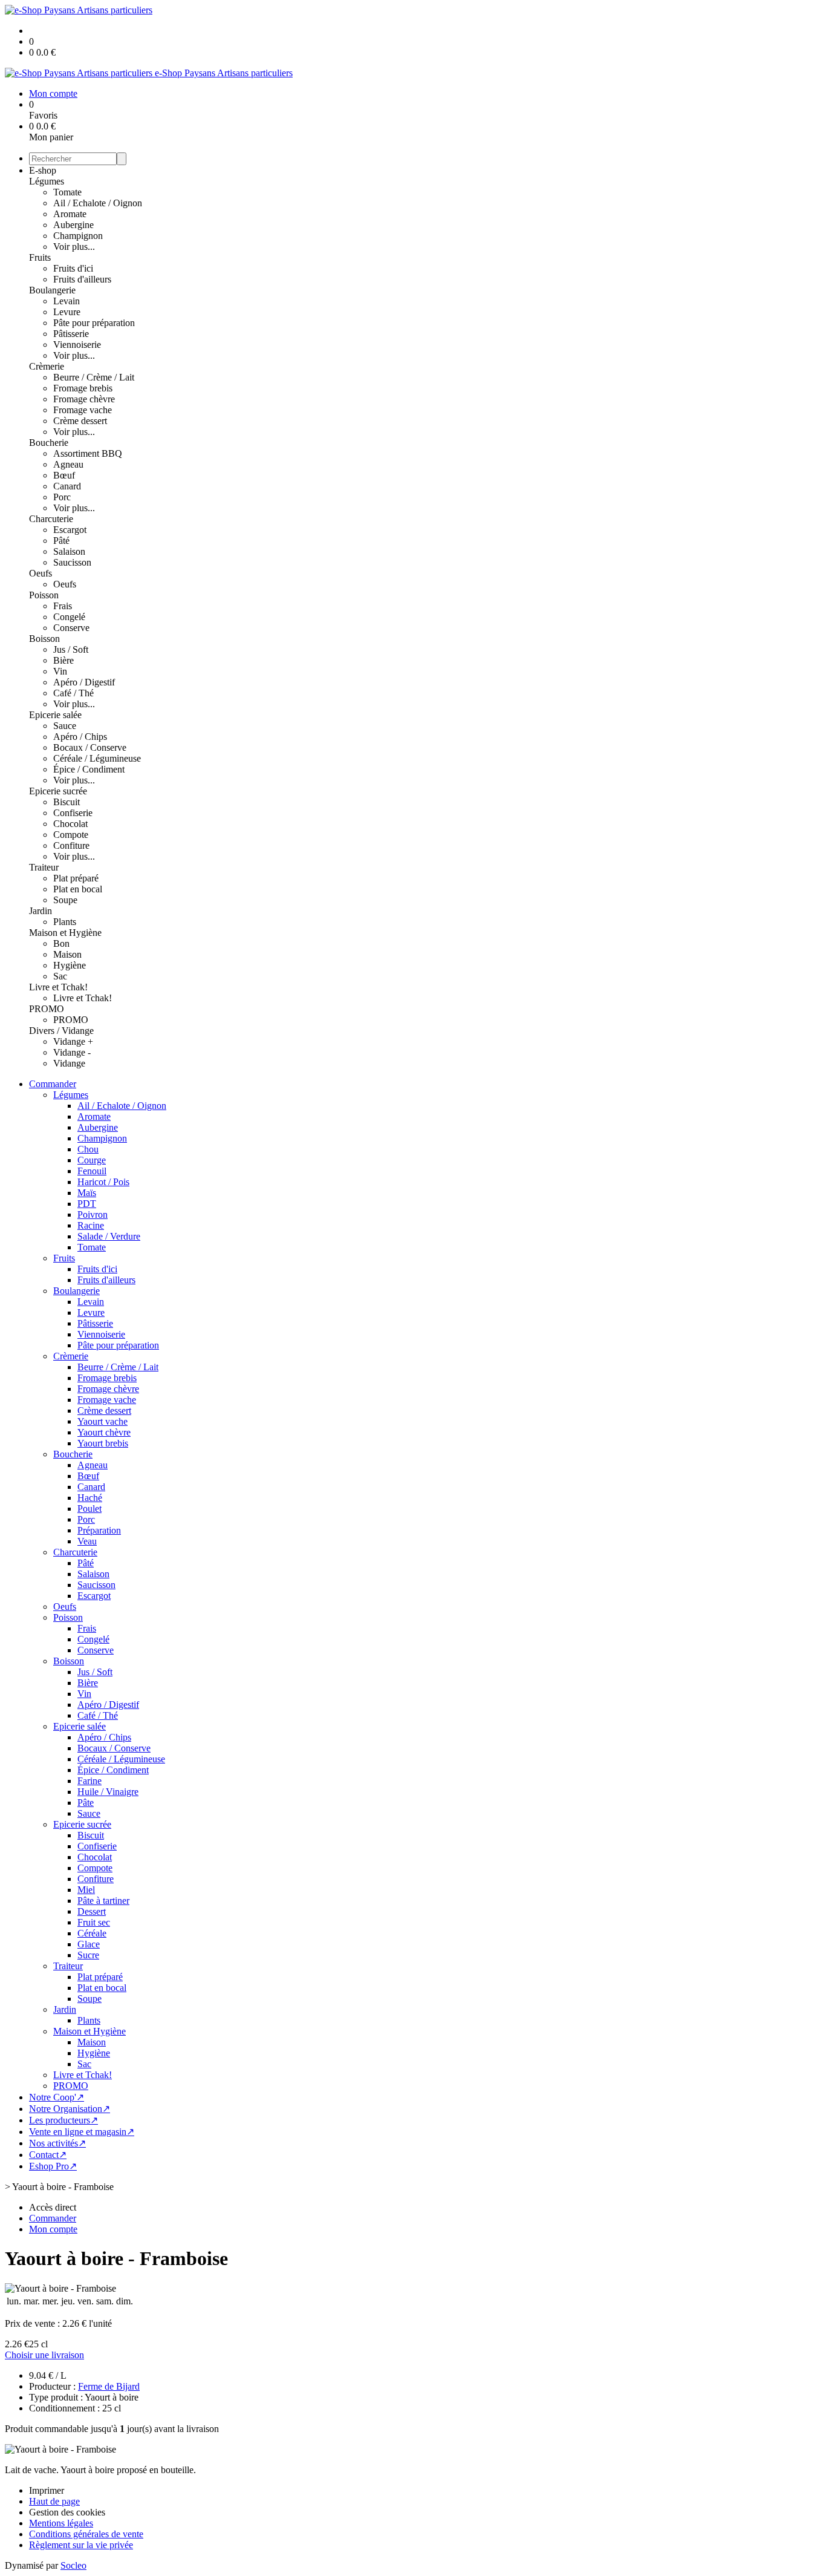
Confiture (71, 845)
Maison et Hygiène (65, 933)
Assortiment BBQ (88, 453)
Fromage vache (83, 410)
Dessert (92, 1911)
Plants (65, 922)
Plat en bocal (78, 889)
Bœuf (64, 475)
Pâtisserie (71, 334)
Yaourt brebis (103, 1443)
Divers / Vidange (61, 1031)
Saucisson (72, 562)
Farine (89, 1781)
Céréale (92, 1933)
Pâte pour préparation (94, 323)
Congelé (69, 617)
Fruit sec (94, 1922)
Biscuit (67, 802)
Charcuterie (51, 519)
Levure (67, 312)
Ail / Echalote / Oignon (98, 203)
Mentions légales (61, 2523)
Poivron (93, 1214)
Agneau (68, 464)
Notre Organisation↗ (70, 2109)
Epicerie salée (55, 715)
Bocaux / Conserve (90, 747)
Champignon (78, 236)
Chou (88, 1149)
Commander (53, 1084)
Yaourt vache (102, 1421)
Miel (86, 1890)
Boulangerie (52, 290)
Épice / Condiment (89, 769)
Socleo (73, 2565)
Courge (92, 1160)
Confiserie (73, 813)
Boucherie (49, 443)
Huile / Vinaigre (108, 1792)
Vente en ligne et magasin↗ (82, 2132)
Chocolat (70, 824)
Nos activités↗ (57, 2143)
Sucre (88, 1955)
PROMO (47, 1009)
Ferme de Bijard (109, 2386)
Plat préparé (76, 878)
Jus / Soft (71, 649)
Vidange (69, 1063)
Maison (67, 954)
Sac (60, 976)
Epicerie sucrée (58, 791)
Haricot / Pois (103, 1182)
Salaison (69, 551)
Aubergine (73, 225)
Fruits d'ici (73, 268)
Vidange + (73, 1041)
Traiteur (44, 867)
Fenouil (92, 1171)
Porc (62, 497)
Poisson (44, 595)
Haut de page (54, 2501)
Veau (87, 1541)
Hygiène (70, 965)
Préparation (99, 1530)
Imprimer (47, 2490)
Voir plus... (74, 247)
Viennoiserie (77, 345)
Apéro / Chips (80, 737)
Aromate (70, 214)
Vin (60, 671)
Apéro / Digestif (84, 682)
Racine (91, 1225)
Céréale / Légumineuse (97, 758)
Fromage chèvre (84, 399)
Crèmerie (47, 366)
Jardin (41, 911)
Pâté (61, 541)
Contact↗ (48, 2155)
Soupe (65, 900)
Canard (67, 486)
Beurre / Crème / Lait (94, 377)
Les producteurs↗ (63, 2120)
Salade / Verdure (109, 1236)
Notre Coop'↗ (57, 2097)
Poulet (89, 1509)
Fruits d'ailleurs (82, 279)
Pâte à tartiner (103, 1901)
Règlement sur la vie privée (81, 2545)
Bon (61, 943)
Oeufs (41, 573)
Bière (63, 660)
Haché (90, 1498)
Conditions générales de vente (86, 2534)
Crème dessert (80, 421)
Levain (67, 301)
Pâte (86, 1803)
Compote (71, 835)
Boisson (44, 639)
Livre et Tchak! (58, 987)
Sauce (65, 726)
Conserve (71, 628)
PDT (87, 1204)
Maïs (87, 1193)
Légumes (47, 181)
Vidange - (72, 1052)
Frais (63, 606)
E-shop (43, 170)
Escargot (70, 530)
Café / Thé (73, 693)
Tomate (67, 192)
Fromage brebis (83, 388)
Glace (89, 1944)
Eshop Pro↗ (53, 2166)
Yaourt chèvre (104, 1432)
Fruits (40, 257)
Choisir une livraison (44, 2355)
